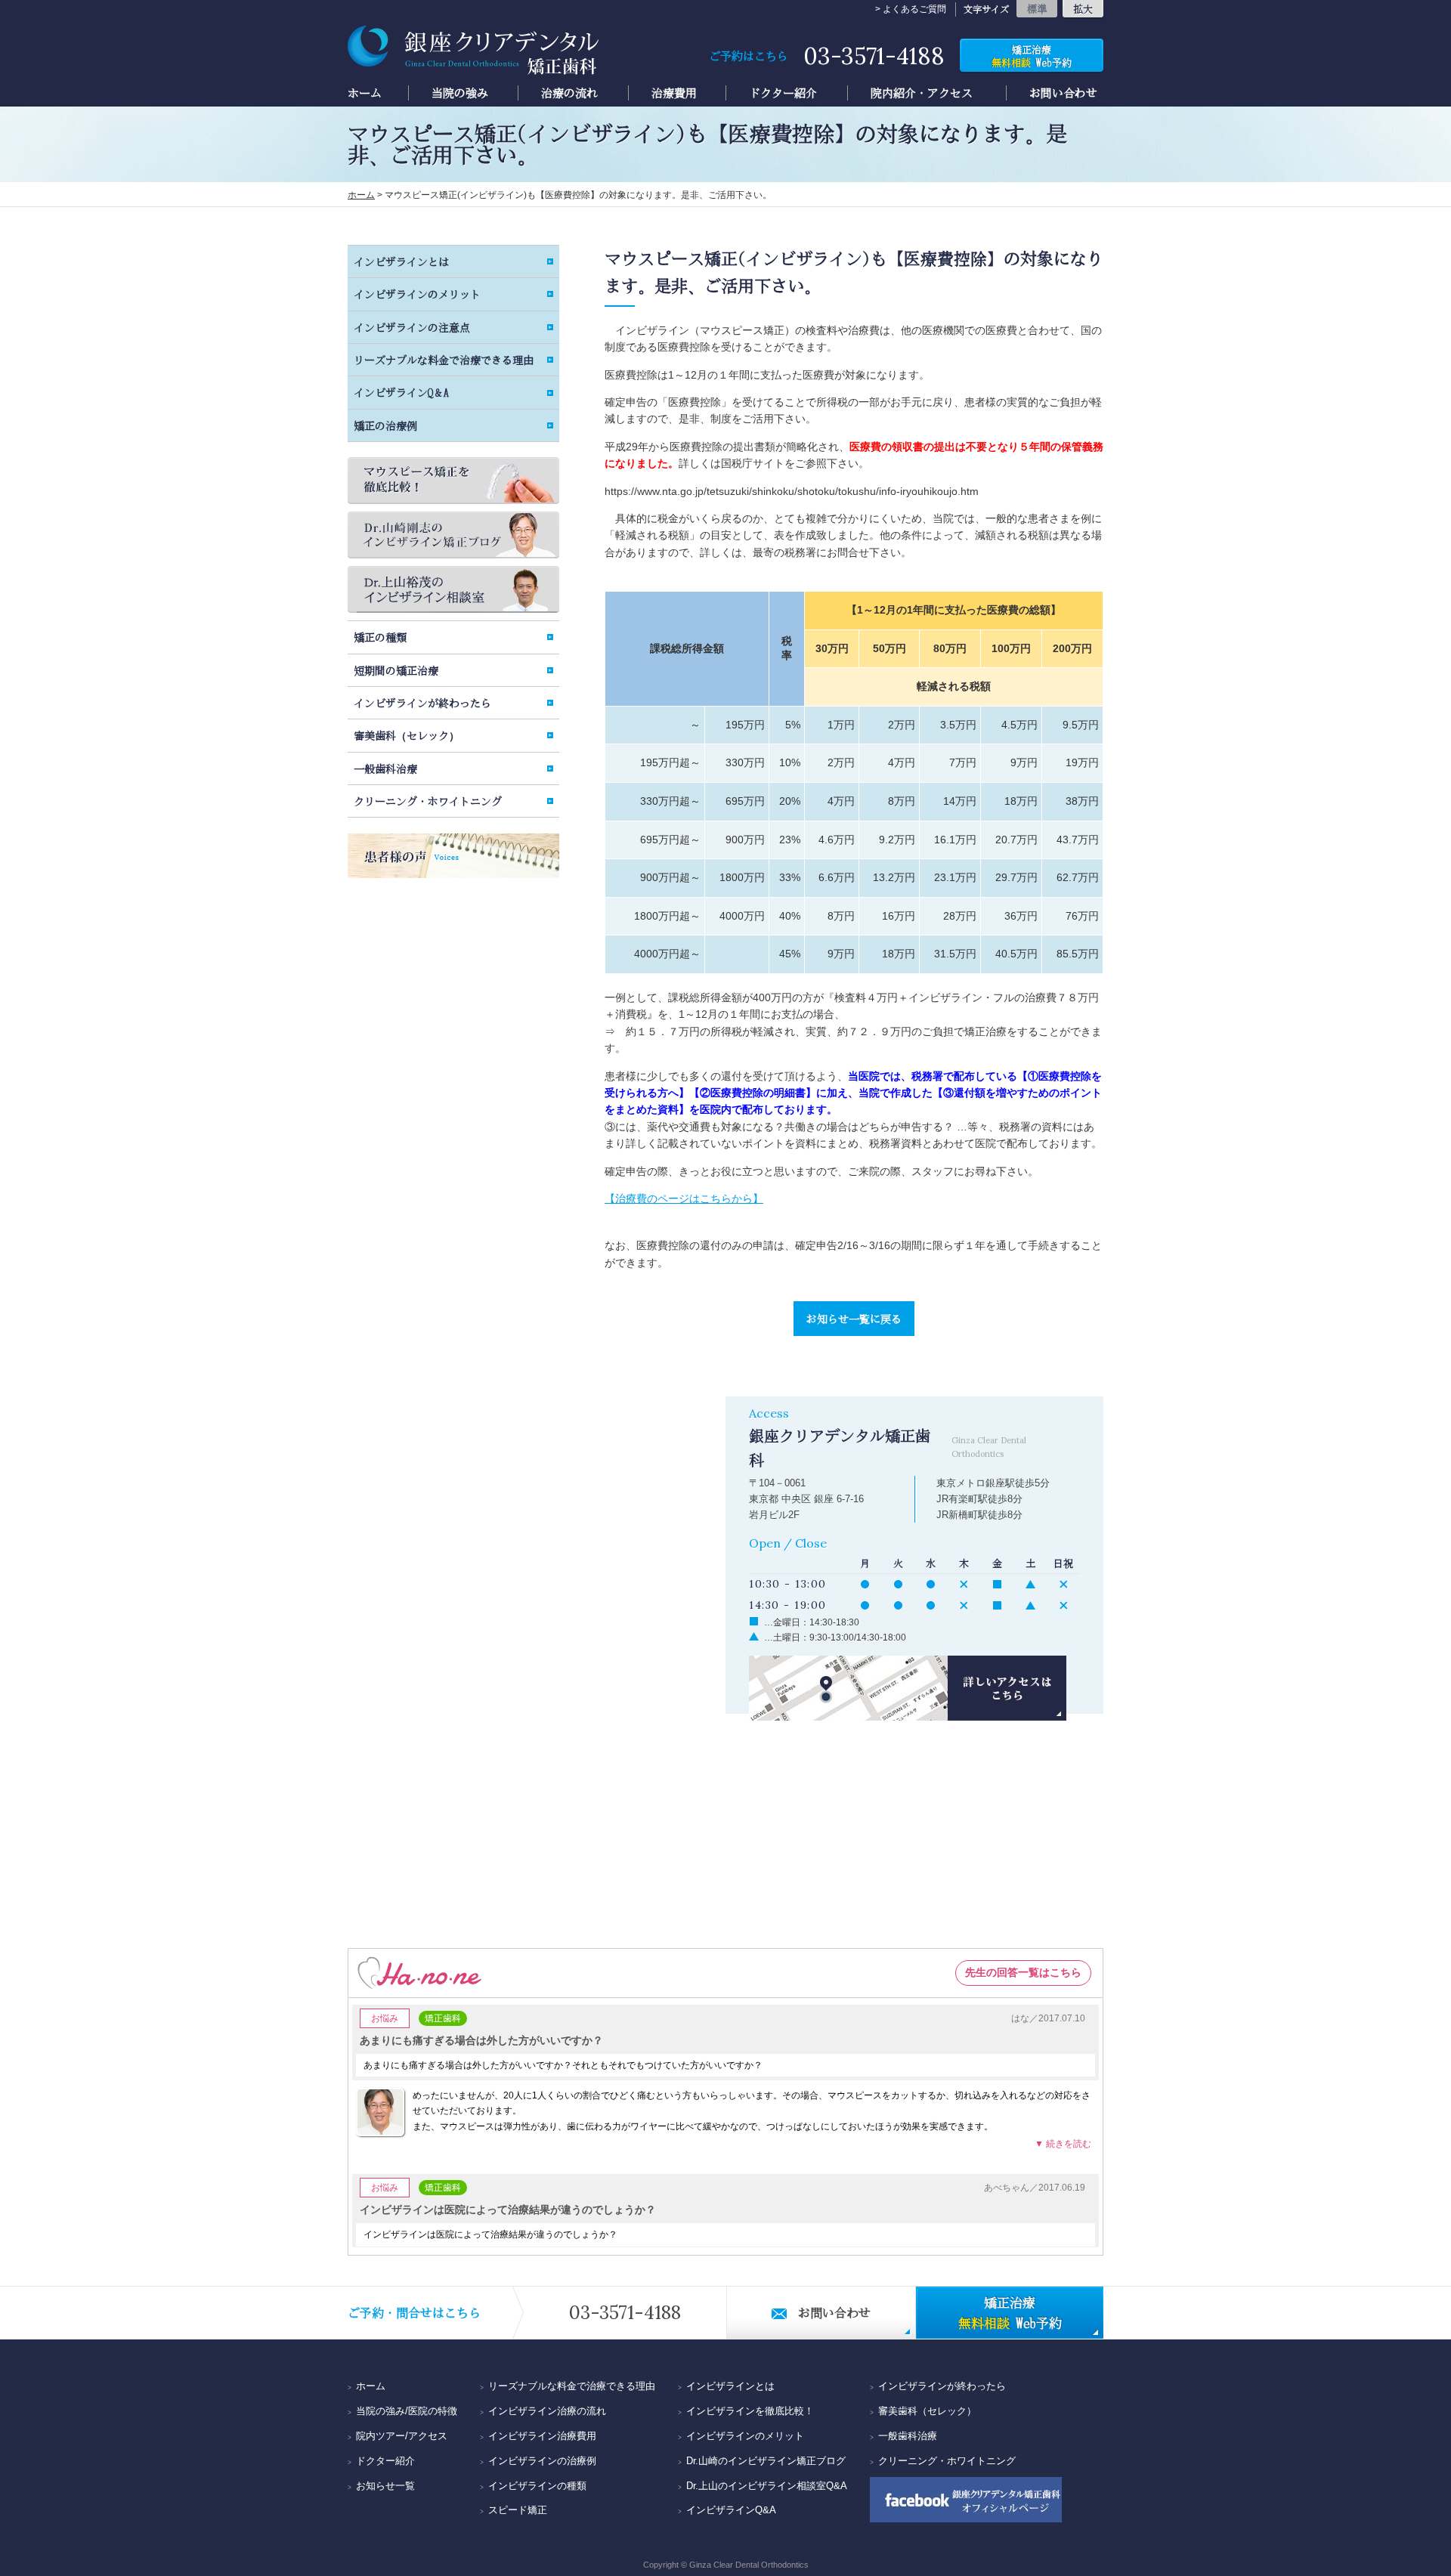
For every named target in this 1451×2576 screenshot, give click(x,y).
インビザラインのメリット (417, 294)
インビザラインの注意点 (412, 327)
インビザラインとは (401, 261)
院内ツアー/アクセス (402, 2436)
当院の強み (460, 93)
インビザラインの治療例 (542, 2461)
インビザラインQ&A (731, 2510)
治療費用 (674, 93)
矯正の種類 (380, 637)
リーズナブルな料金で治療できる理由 (444, 360)
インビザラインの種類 (537, 2486)
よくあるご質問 (914, 9)
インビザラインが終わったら (422, 703)
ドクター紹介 (783, 93)
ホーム (365, 93)
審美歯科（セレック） (407, 735)
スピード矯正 (518, 2510)
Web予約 (1032, 56)
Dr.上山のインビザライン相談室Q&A (767, 2486)
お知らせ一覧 (385, 2486)
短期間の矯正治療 (396, 670)
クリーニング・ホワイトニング (428, 801)
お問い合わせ (1063, 93)
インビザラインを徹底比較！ (750, 2411)
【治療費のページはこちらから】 (684, 1198)
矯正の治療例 (385, 425)
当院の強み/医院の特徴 (407, 2411)
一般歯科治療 (385, 768)
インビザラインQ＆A (401, 392)
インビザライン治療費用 (542, 2436)
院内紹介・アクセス (922, 93)
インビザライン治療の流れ (547, 2411)
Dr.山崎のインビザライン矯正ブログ (766, 2461)
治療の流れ (569, 93)
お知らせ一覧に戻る (854, 1319)
